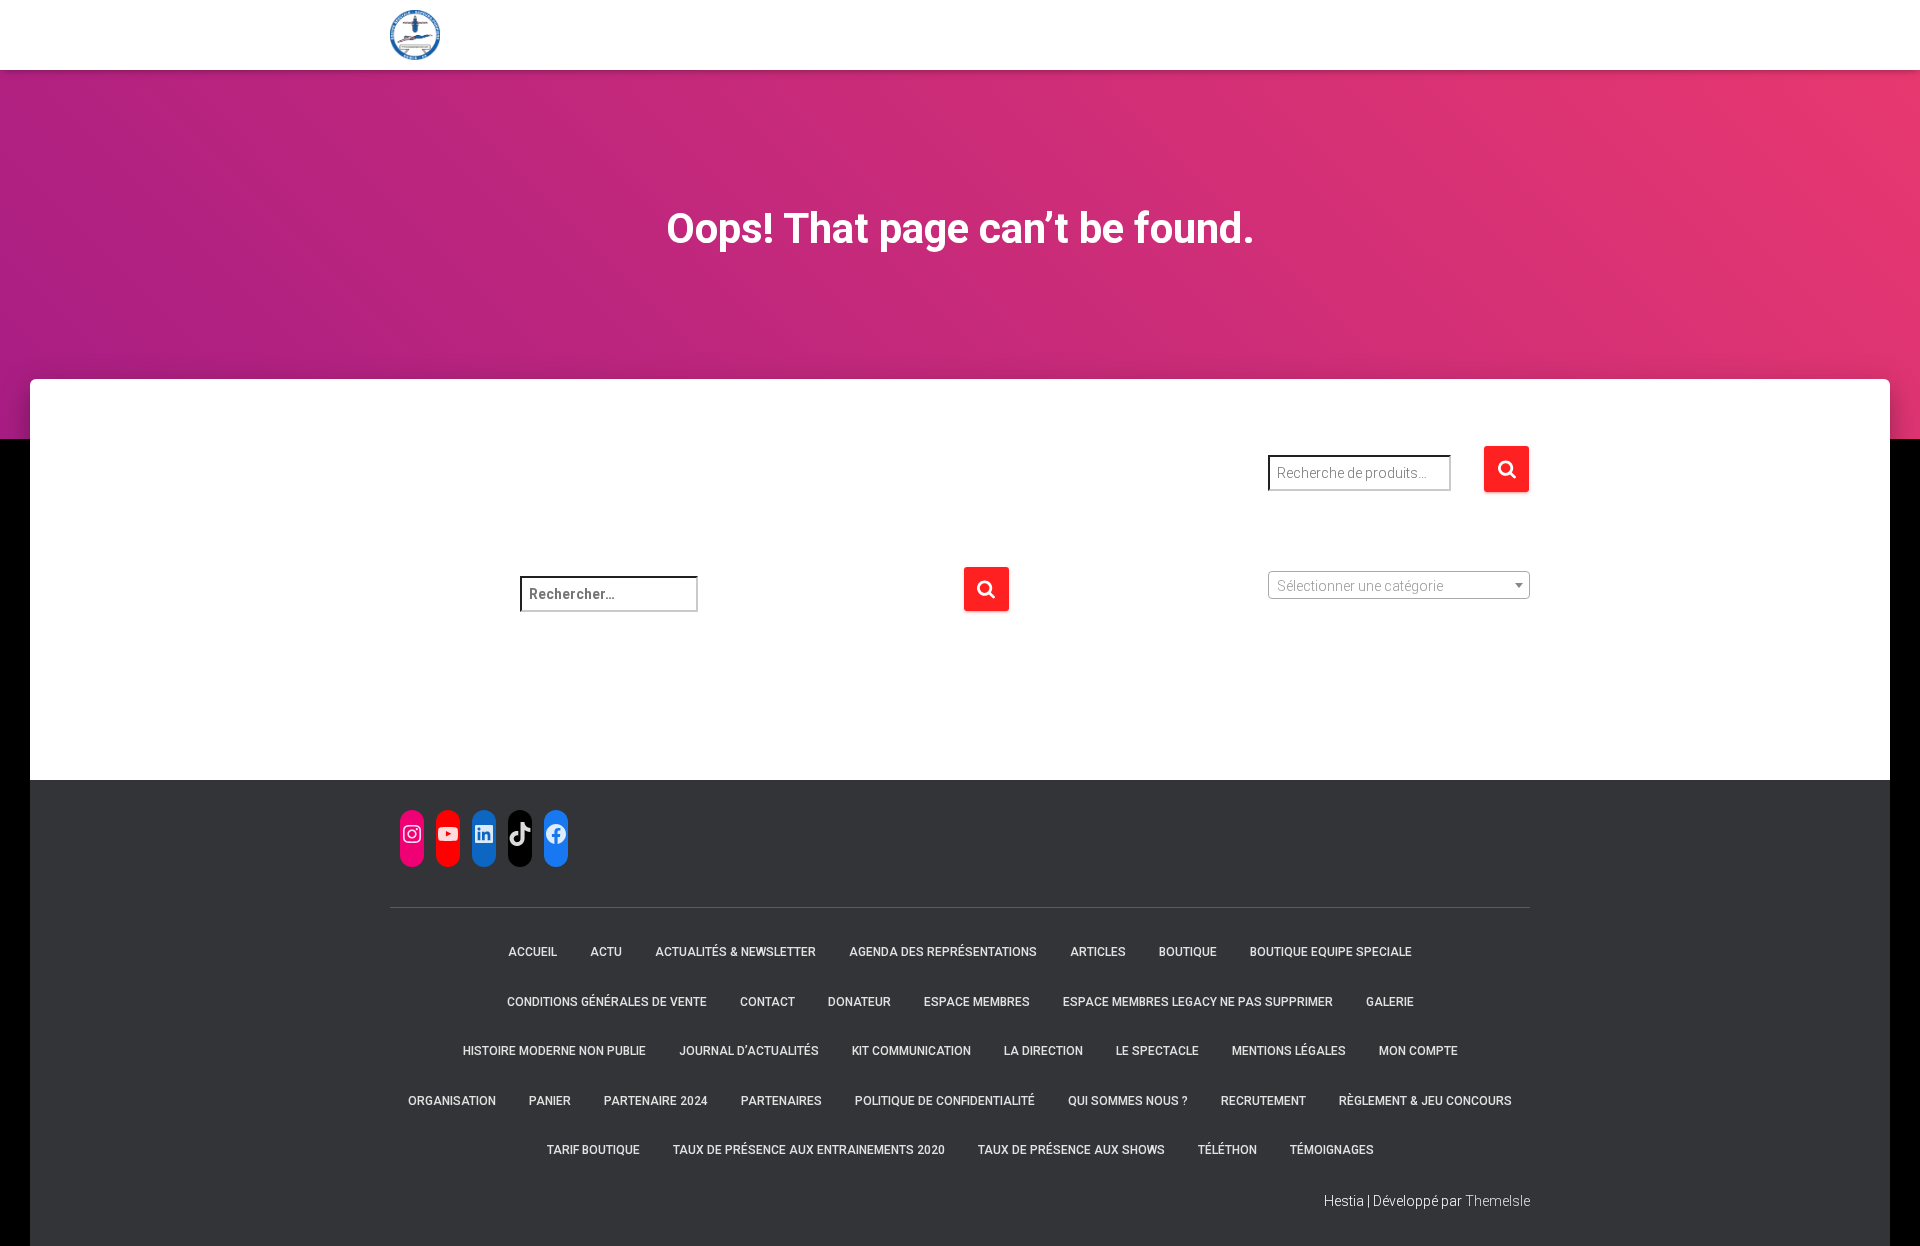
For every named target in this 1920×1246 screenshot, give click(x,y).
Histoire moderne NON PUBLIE (554, 1051)
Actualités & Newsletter (735, 952)
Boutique (1188, 952)
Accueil (532, 952)
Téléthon (1227, 1150)
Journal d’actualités (749, 1051)
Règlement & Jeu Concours (1425, 1101)
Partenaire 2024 (656, 1101)
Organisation (452, 1101)
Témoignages (1332, 1150)
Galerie (1390, 1002)
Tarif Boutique (593, 1150)
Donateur (859, 1002)
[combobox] (1399, 585)
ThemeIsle (1497, 1201)
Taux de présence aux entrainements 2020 (809, 1150)
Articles (1098, 952)
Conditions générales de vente (607, 1002)
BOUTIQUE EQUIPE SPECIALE (1331, 952)
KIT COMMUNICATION (911, 1051)
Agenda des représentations (943, 952)
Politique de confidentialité (945, 1101)
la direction (1043, 1051)
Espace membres (977, 1002)
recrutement (1263, 1101)
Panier (550, 1101)
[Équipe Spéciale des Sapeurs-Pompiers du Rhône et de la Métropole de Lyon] (415, 35)
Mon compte (1418, 1051)
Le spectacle (1157, 1051)
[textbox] (1399, 586)
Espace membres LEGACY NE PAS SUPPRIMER (1198, 1002)
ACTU (606, 952)
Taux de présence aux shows (1071, 1150)
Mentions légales (1289, 1051)
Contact (767, 1002)
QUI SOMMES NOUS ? (1128, 1101)
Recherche (1506, 469)
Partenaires (781, 1101)
